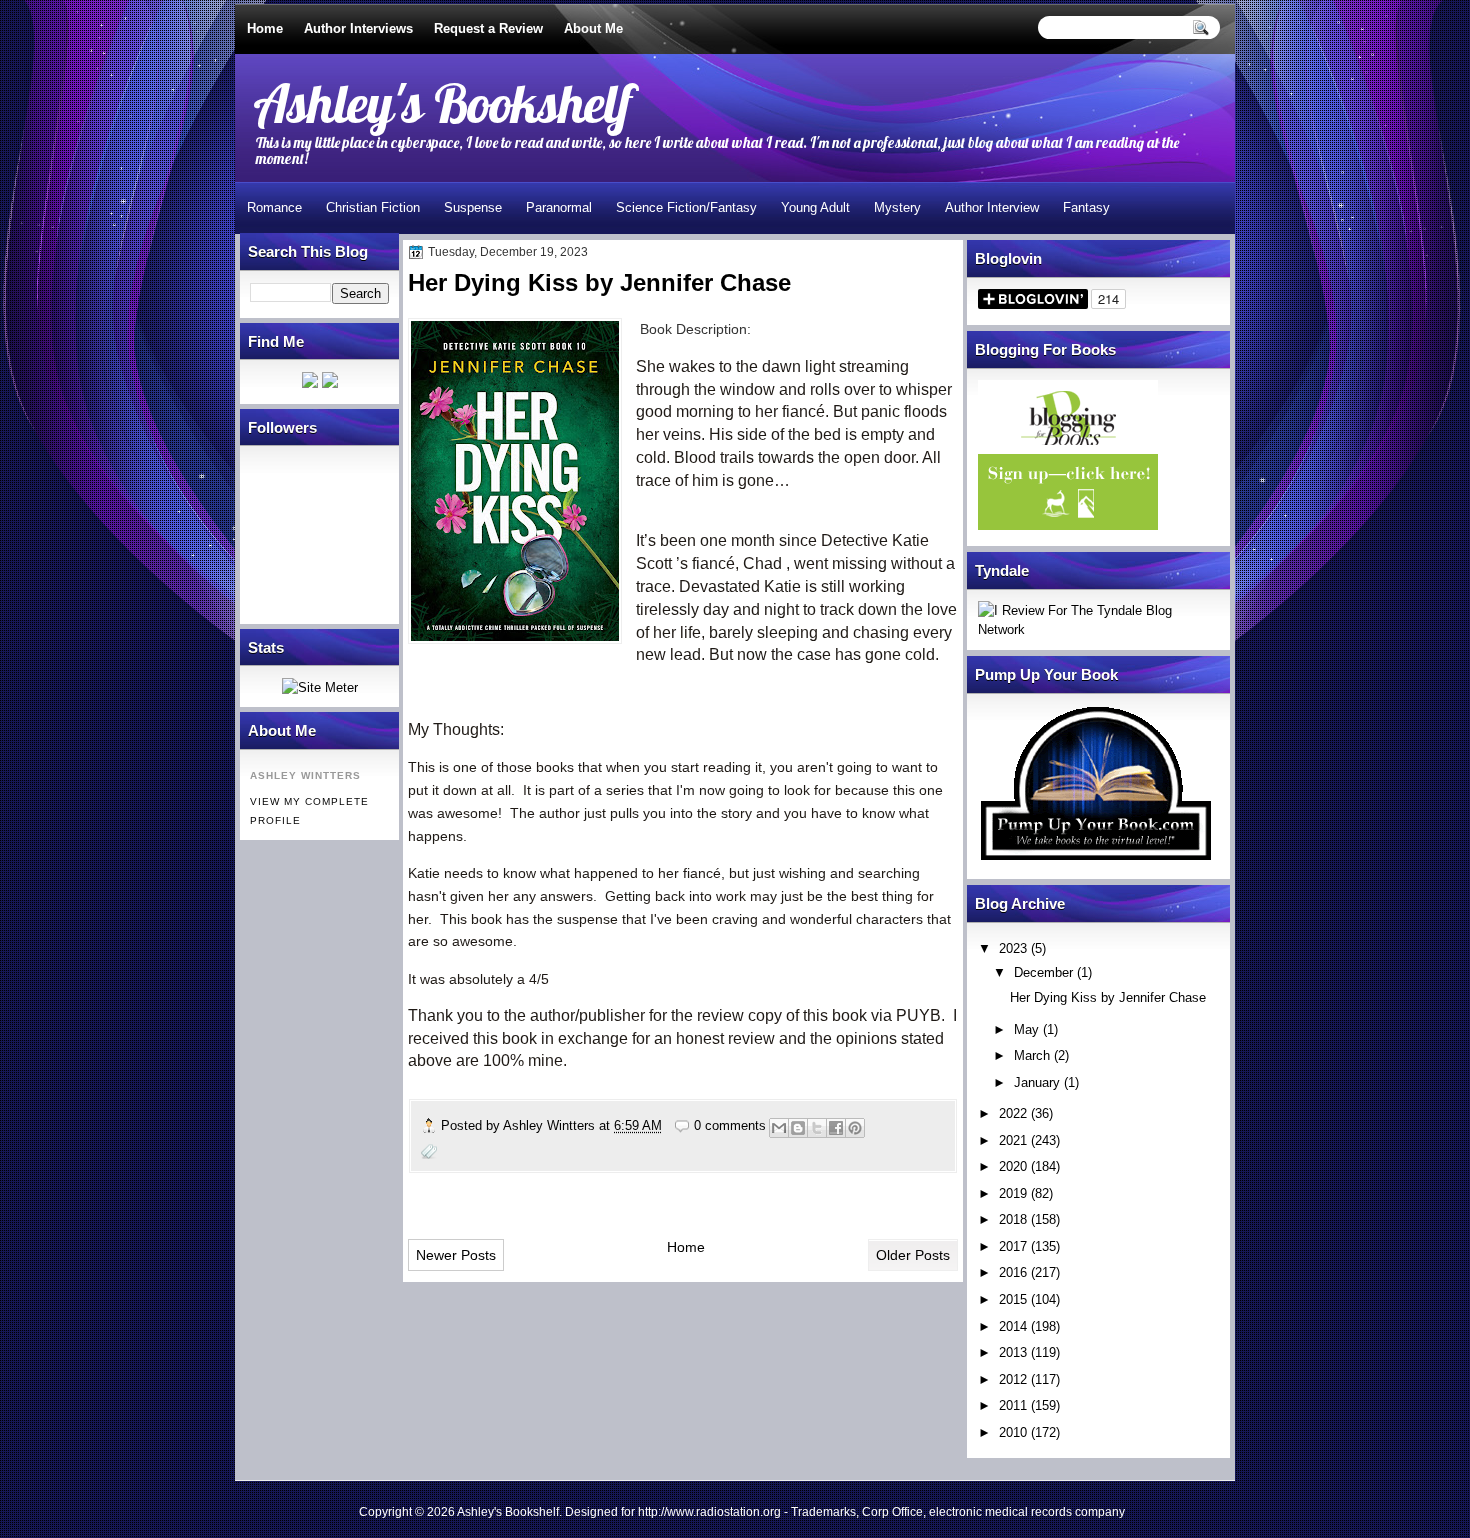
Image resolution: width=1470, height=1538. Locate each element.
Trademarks (823, 1512)
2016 (1013, 1272)
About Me (593, 28)
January (1037, 1082)
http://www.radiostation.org (709, 1512)
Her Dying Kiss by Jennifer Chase (1108, 997)
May (1026, 1029)
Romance (274, 207)
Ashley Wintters (551, 1125)
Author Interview (992, 207)
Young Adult (815, 207)
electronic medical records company (1027, 1512)
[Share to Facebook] (836, 1128)
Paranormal (559, 207)
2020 (1013, 1166)
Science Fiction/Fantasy (686, 207)
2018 (1013, 1219)
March (1032, 1055)
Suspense (473, 207)
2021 (1013, 1140)
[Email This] (779, 1128)
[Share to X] (817, 1128)
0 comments (730, 1125)
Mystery (897, 207)
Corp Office (892, 1512)
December (1043, 972)
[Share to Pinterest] (855, 1128)
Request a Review (488, 28)
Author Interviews (358, 28)
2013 (1013, 1352)
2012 (1013, 1379)
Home (265, 28)
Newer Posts (456, 1255)
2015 (1013, 1299)
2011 (1013, 1405)
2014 (1013, 1326)
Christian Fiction (373, 207)
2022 (1013, 1113)
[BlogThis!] (798, 1128)
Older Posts (913, 1255)
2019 (1013, 1193)
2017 (1013, 1246)
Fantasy (1086, 207)
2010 (1013, 1432)
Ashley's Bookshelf (442, 102)
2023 (1013, 948)
